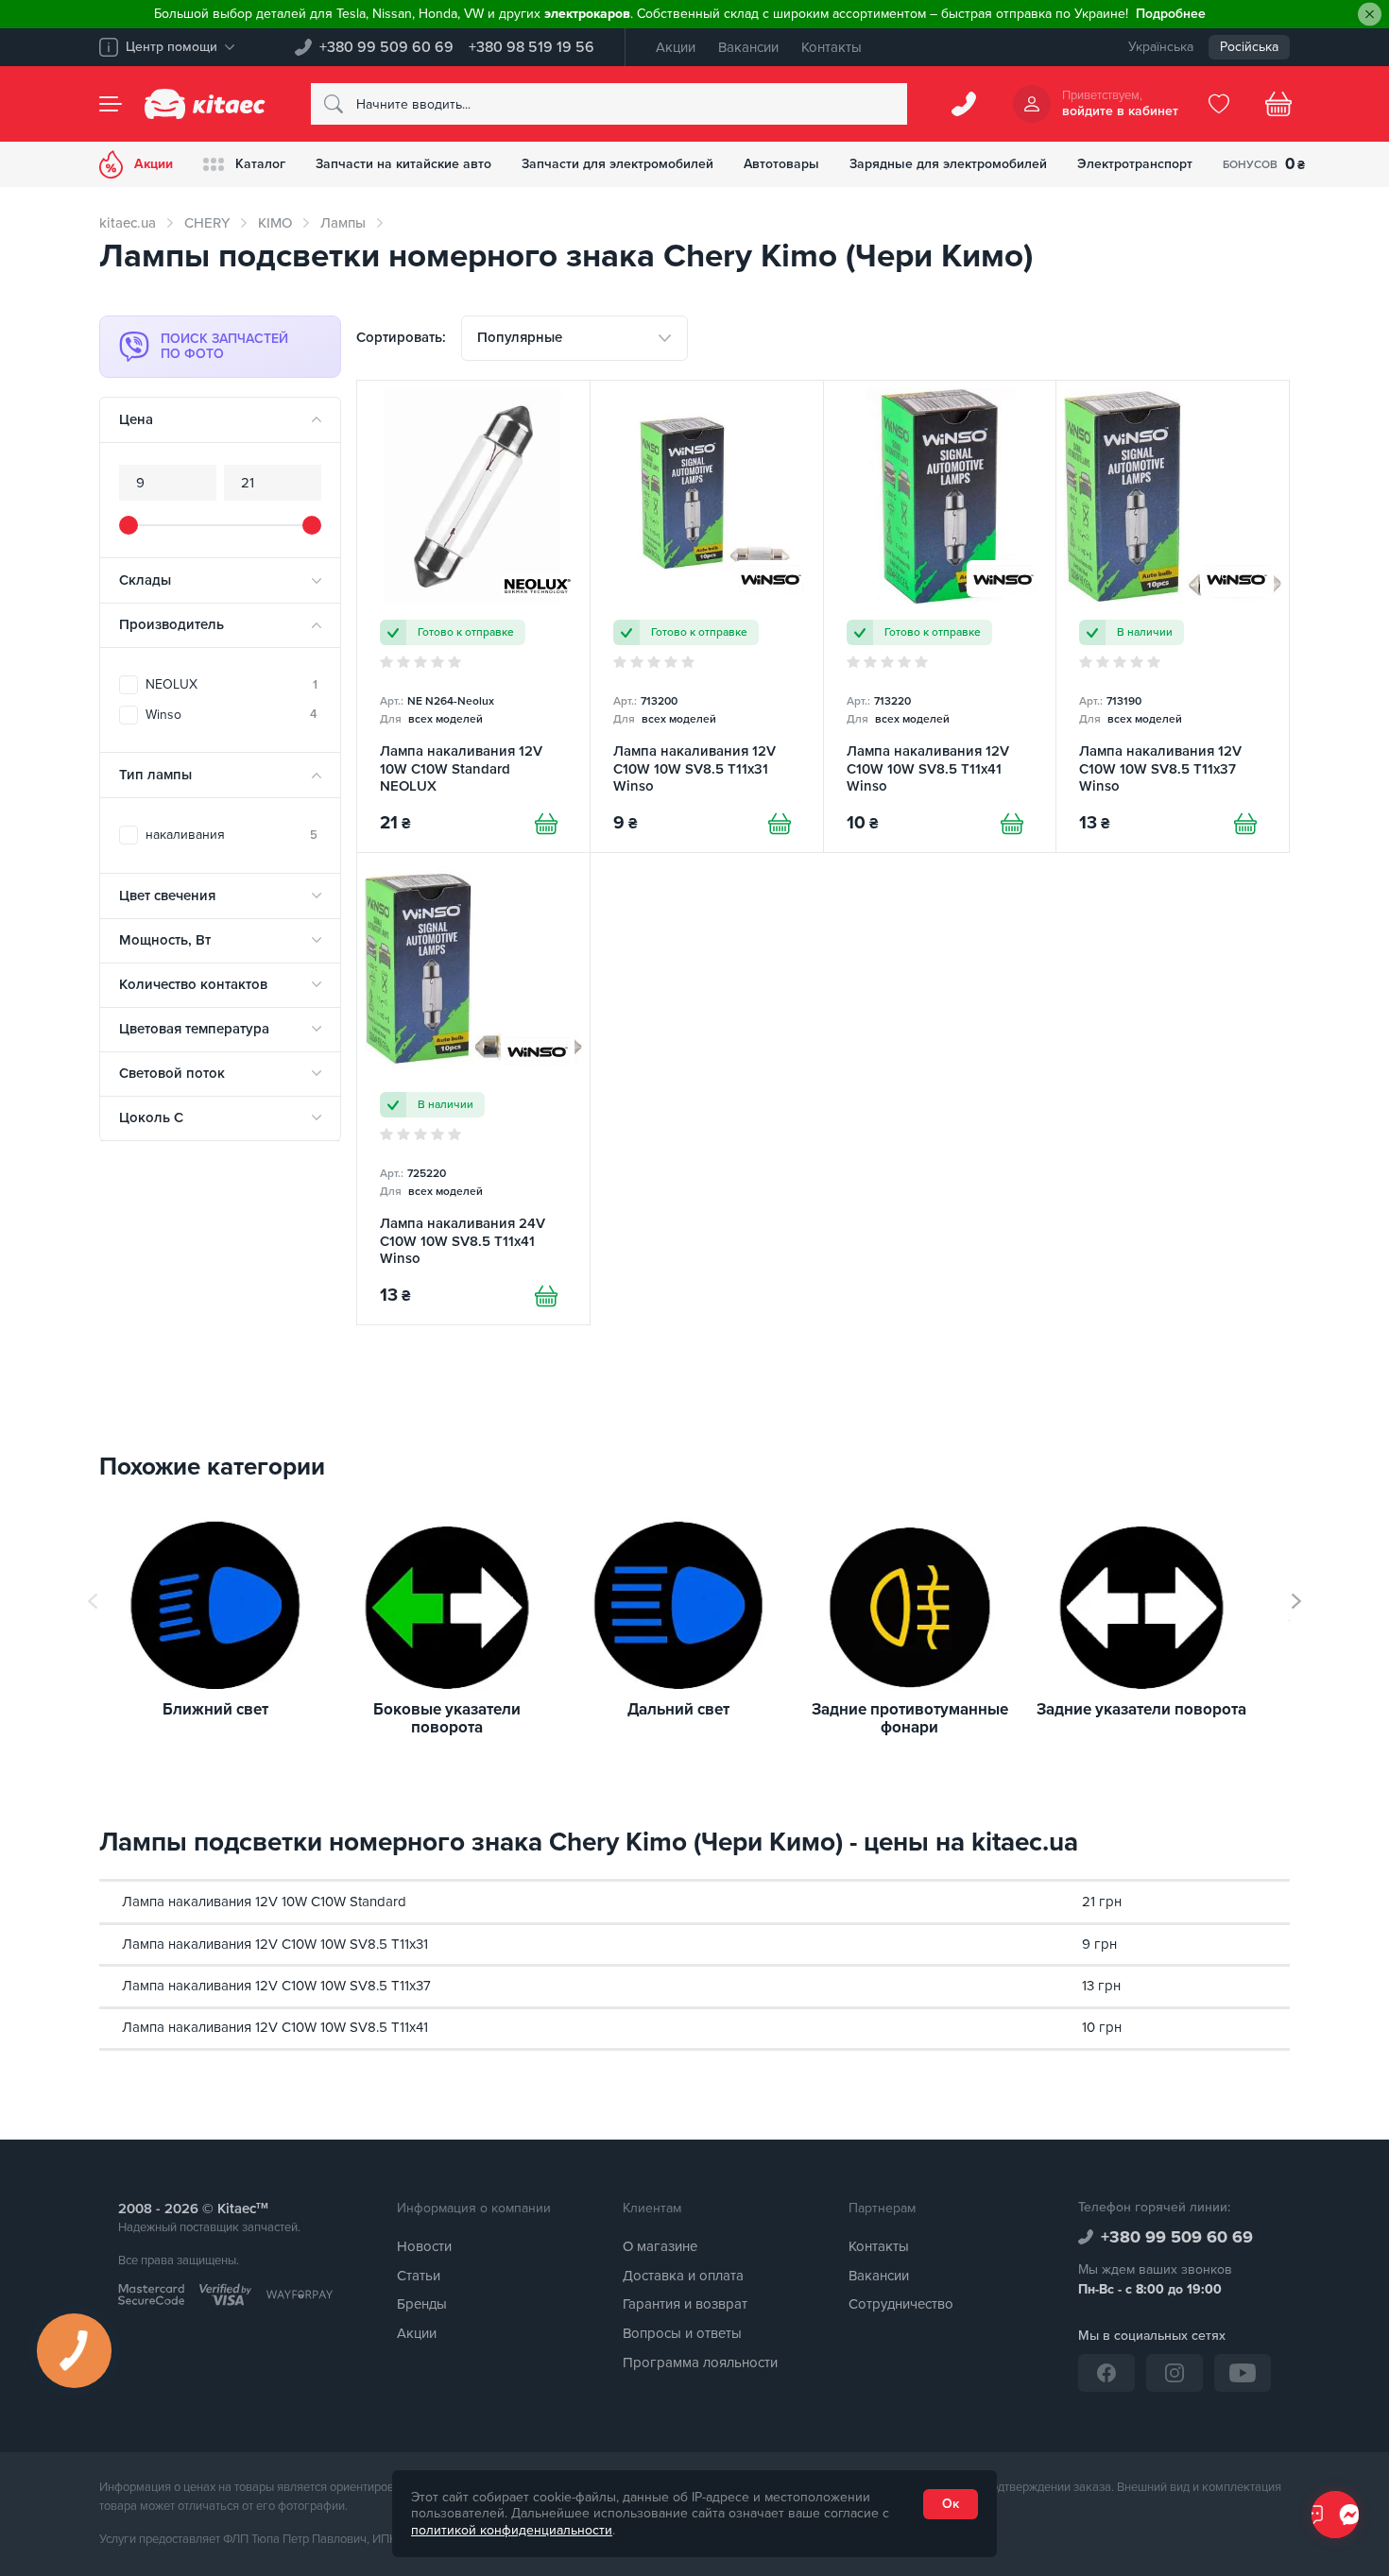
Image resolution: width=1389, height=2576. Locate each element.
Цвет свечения (167, 896)
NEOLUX (231, 684)
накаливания (231, 835)
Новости (424, 2246)
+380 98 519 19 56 (532, 47)
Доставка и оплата (683, 2276)
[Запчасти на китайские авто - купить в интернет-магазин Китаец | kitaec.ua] (205, 104)
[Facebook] (1106, 2373)
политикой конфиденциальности (512, 2530)
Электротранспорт (1135, 164)
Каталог (260, 164)
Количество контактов (193, 984)
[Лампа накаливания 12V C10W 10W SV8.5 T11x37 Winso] (1173, 616)
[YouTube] (1243, 2373)
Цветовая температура (194, 1029)
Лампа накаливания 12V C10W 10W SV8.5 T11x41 (275, 2027)
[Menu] (111, 104)
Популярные (520, 337)
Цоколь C (151, 1117)
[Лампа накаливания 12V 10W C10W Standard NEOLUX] (473, 616)
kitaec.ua (128, 223)
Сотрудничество (901, 2304)
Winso (231, 715)
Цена (136, 419)
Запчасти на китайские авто (403, 164)
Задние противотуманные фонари (910, 1719)
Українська (1161, 47)
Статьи (419, 2276)
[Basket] (1278, 104)
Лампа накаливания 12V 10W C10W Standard (264, 1902)
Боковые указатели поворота (447, 1719)
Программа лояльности (700, 2363)
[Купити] (546, 824)
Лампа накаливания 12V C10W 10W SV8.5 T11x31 (275, 1944)
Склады (145, 580)
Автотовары (781, 164)
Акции (676, 47)
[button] (1296, 1601)
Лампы (343, 223)
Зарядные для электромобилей (948, 164)
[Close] (1370, 15)
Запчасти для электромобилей (617, 164)
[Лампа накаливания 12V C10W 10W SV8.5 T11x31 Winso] (707, 616)
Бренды (422, 2304)
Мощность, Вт (165, 940)
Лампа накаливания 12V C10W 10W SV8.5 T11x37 (276, 1986)
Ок (951, 2504)
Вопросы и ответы (682, 2333)
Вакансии (748, 47)
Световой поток (172, 1073)
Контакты (832, 47)
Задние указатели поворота (1141, 1710)
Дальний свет (678, 1710)
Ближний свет (215, 1710)
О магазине (660, 2246)
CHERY (207, 223)
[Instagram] (1175, 2373)
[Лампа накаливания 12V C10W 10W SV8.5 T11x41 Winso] (940, 616)
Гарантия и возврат (685, 2304)
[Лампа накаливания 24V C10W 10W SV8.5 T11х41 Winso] (473, 1089)
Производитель (171, 624)
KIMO (275, 223)
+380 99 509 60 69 (386, 47)
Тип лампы (155, 775)
